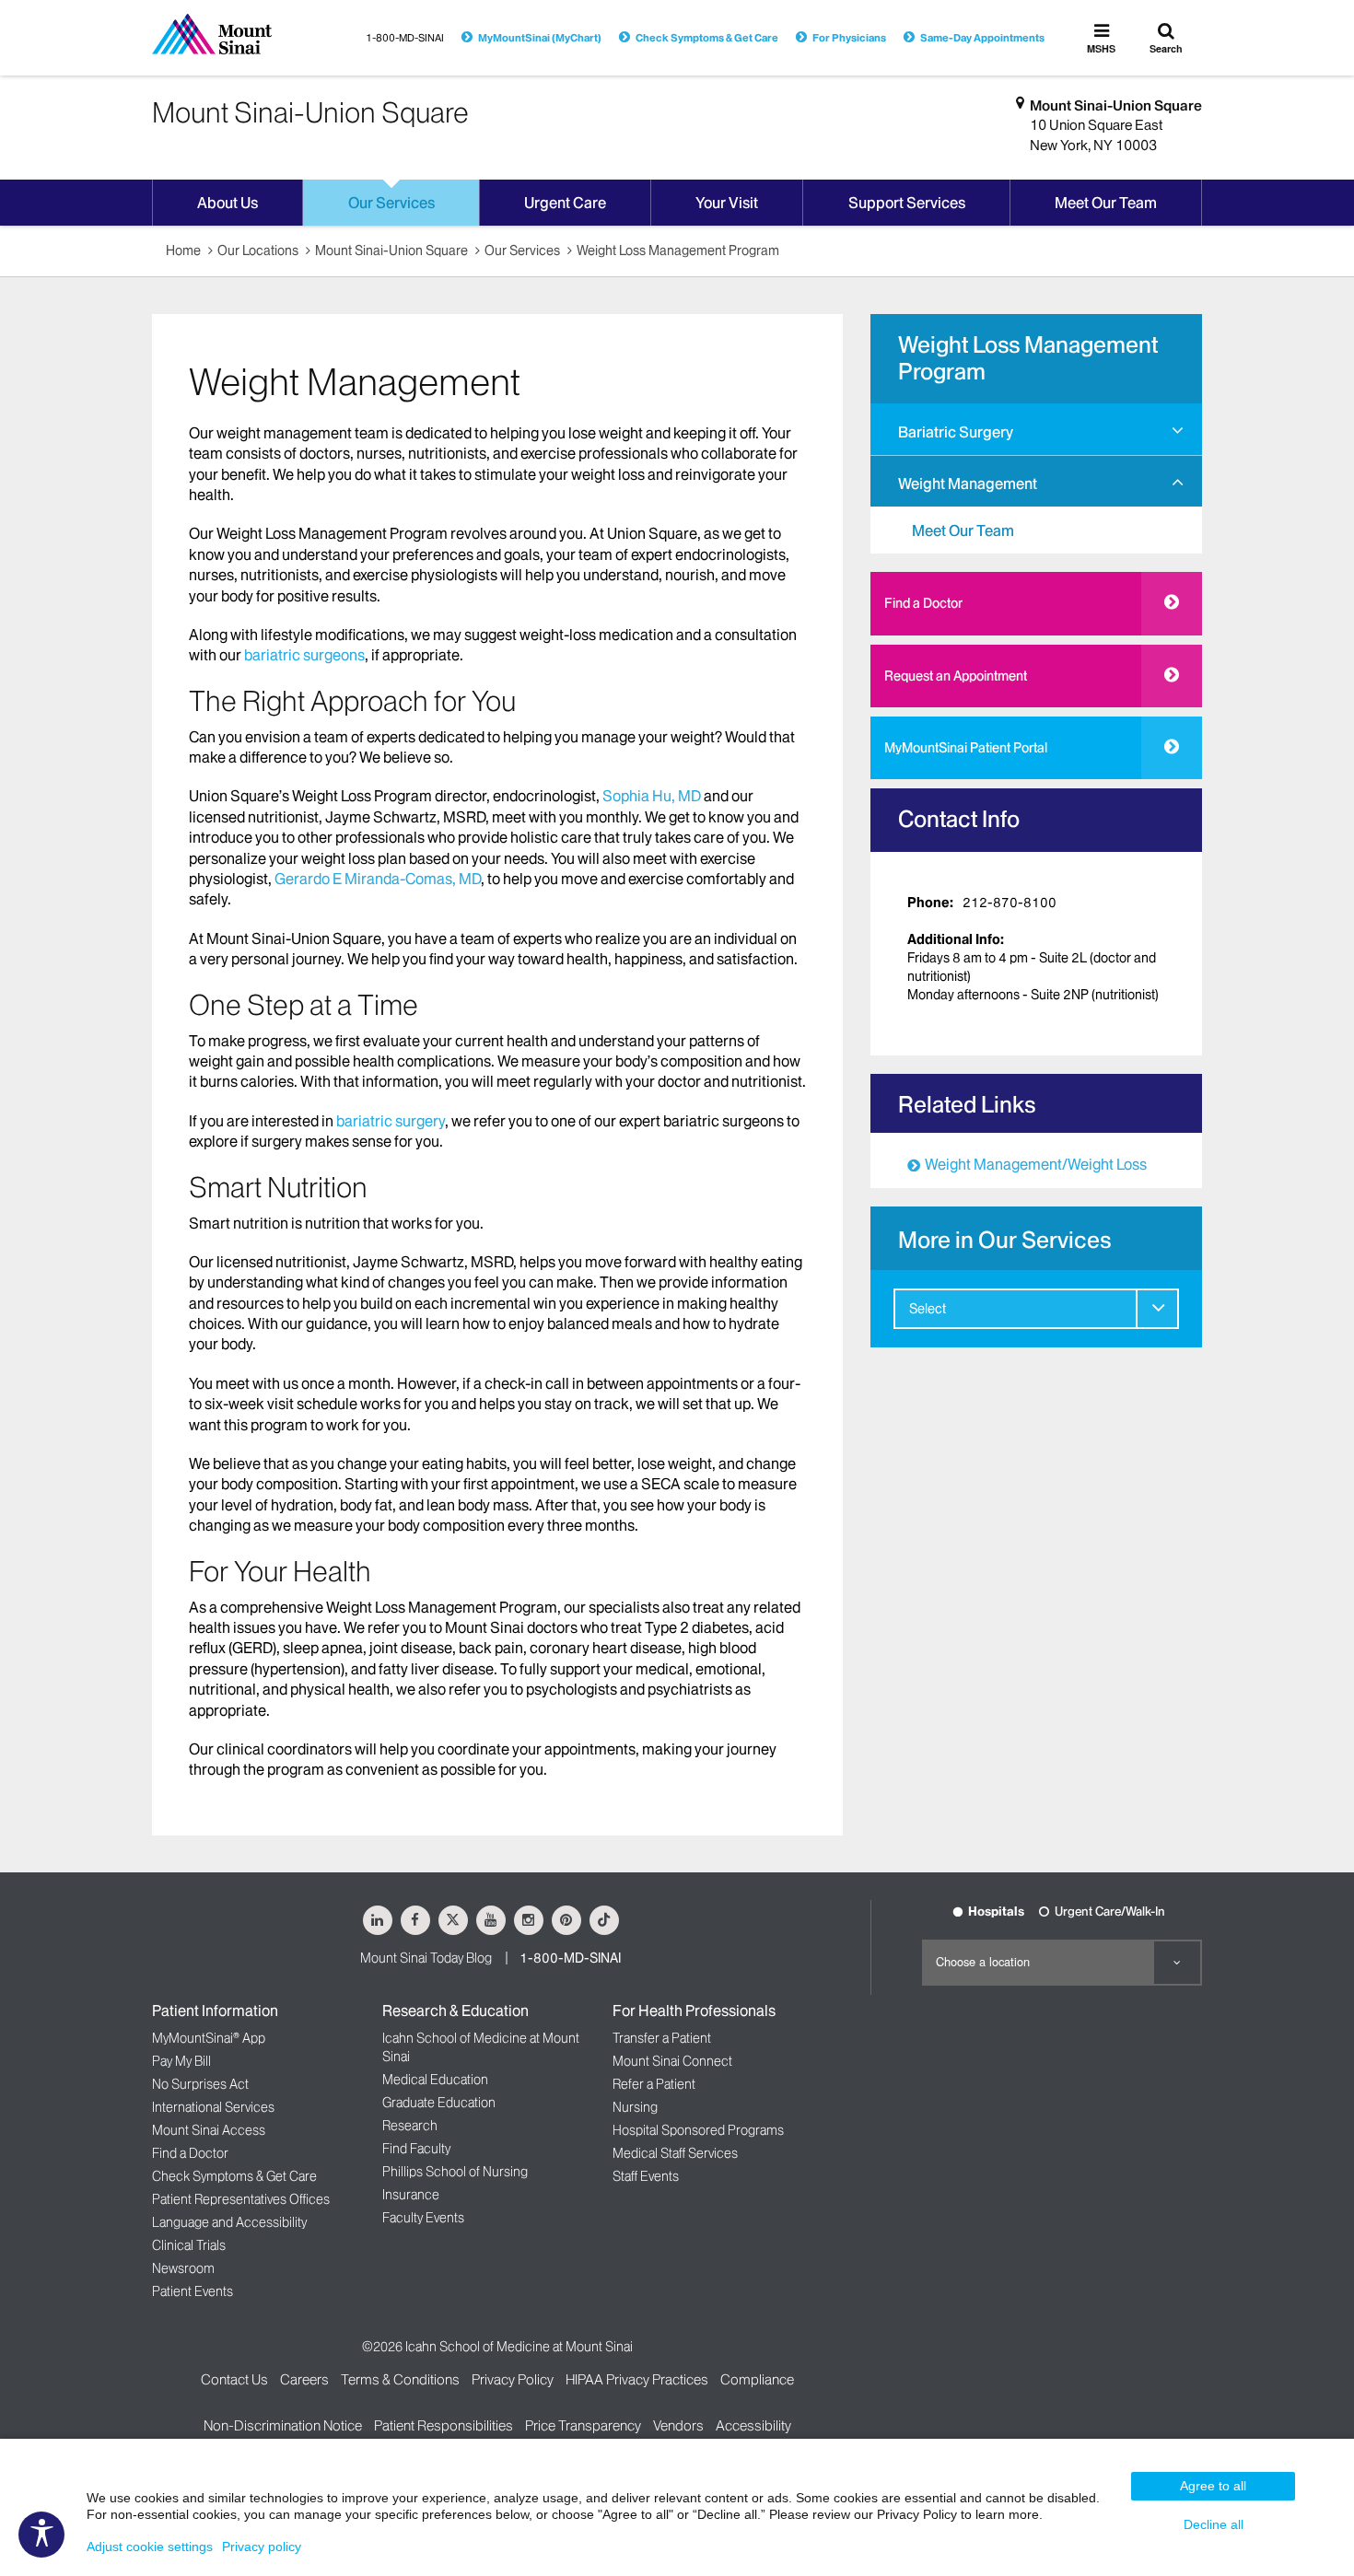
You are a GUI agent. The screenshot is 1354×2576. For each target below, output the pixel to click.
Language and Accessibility (229, 2222)
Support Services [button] (907, 203)
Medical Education (435, 2080)
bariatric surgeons (304, 655)
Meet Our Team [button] (1106, 203)
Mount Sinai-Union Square (1116, 105)
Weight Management (968, 484)
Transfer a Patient (662, 2038)
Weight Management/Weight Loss (1036, 1164)
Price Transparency (583, 2425)
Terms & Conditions (400, 2379)
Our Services (522, 251)
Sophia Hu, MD (652, 796)
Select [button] (928, 1309)
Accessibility (753, 2425)
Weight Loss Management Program (678, 251)
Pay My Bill (181, 2061)
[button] (1178, 431)
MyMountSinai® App (209, 2038)
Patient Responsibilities (444, 2425)
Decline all (1214, 2524)
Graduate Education (439, 2103)
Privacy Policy (513, 2379)
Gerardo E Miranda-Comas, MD (378, 879)
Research (410, 2126)
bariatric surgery (391, 1121)
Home (183, 251)
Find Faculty (416, 2149)
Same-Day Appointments (982, 38)
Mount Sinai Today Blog (426, 1958)
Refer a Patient (654, 2084)
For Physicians (849, 38)
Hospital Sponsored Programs (698, 2130)
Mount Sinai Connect (672, 2061)
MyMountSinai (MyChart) (540, 38)
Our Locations (258, 251)
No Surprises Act (200, 2084)
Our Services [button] (391, 203)
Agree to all (1213, 2486)
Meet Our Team (963, 530)
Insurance (411, 2195)
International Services (213, 2107)
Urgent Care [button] (565, 203)
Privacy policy (262, 2547)
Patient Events (193, 2291)
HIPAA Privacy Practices (637, 2379)
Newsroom (183, 2268)
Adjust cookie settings (150, 2547)
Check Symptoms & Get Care (707, 38)
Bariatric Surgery (956, 432)
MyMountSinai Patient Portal (966, 748)
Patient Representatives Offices (241, 2199)
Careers (304, 2379)
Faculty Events (423, 2218)
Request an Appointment (956, 676)
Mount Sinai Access (209, 2130)
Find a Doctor (923, 603)
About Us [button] (228, 203)
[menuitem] (1036, 429)
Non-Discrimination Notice (283, 2425)
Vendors (678, 2425)
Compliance (757, 2379)
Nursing (635, 2107)
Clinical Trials (189, 2245)
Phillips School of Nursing (455, 2172)
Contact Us (234, 2379)
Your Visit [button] (727, 203)
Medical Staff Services (675, 2153)
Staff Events (646, 2176)
